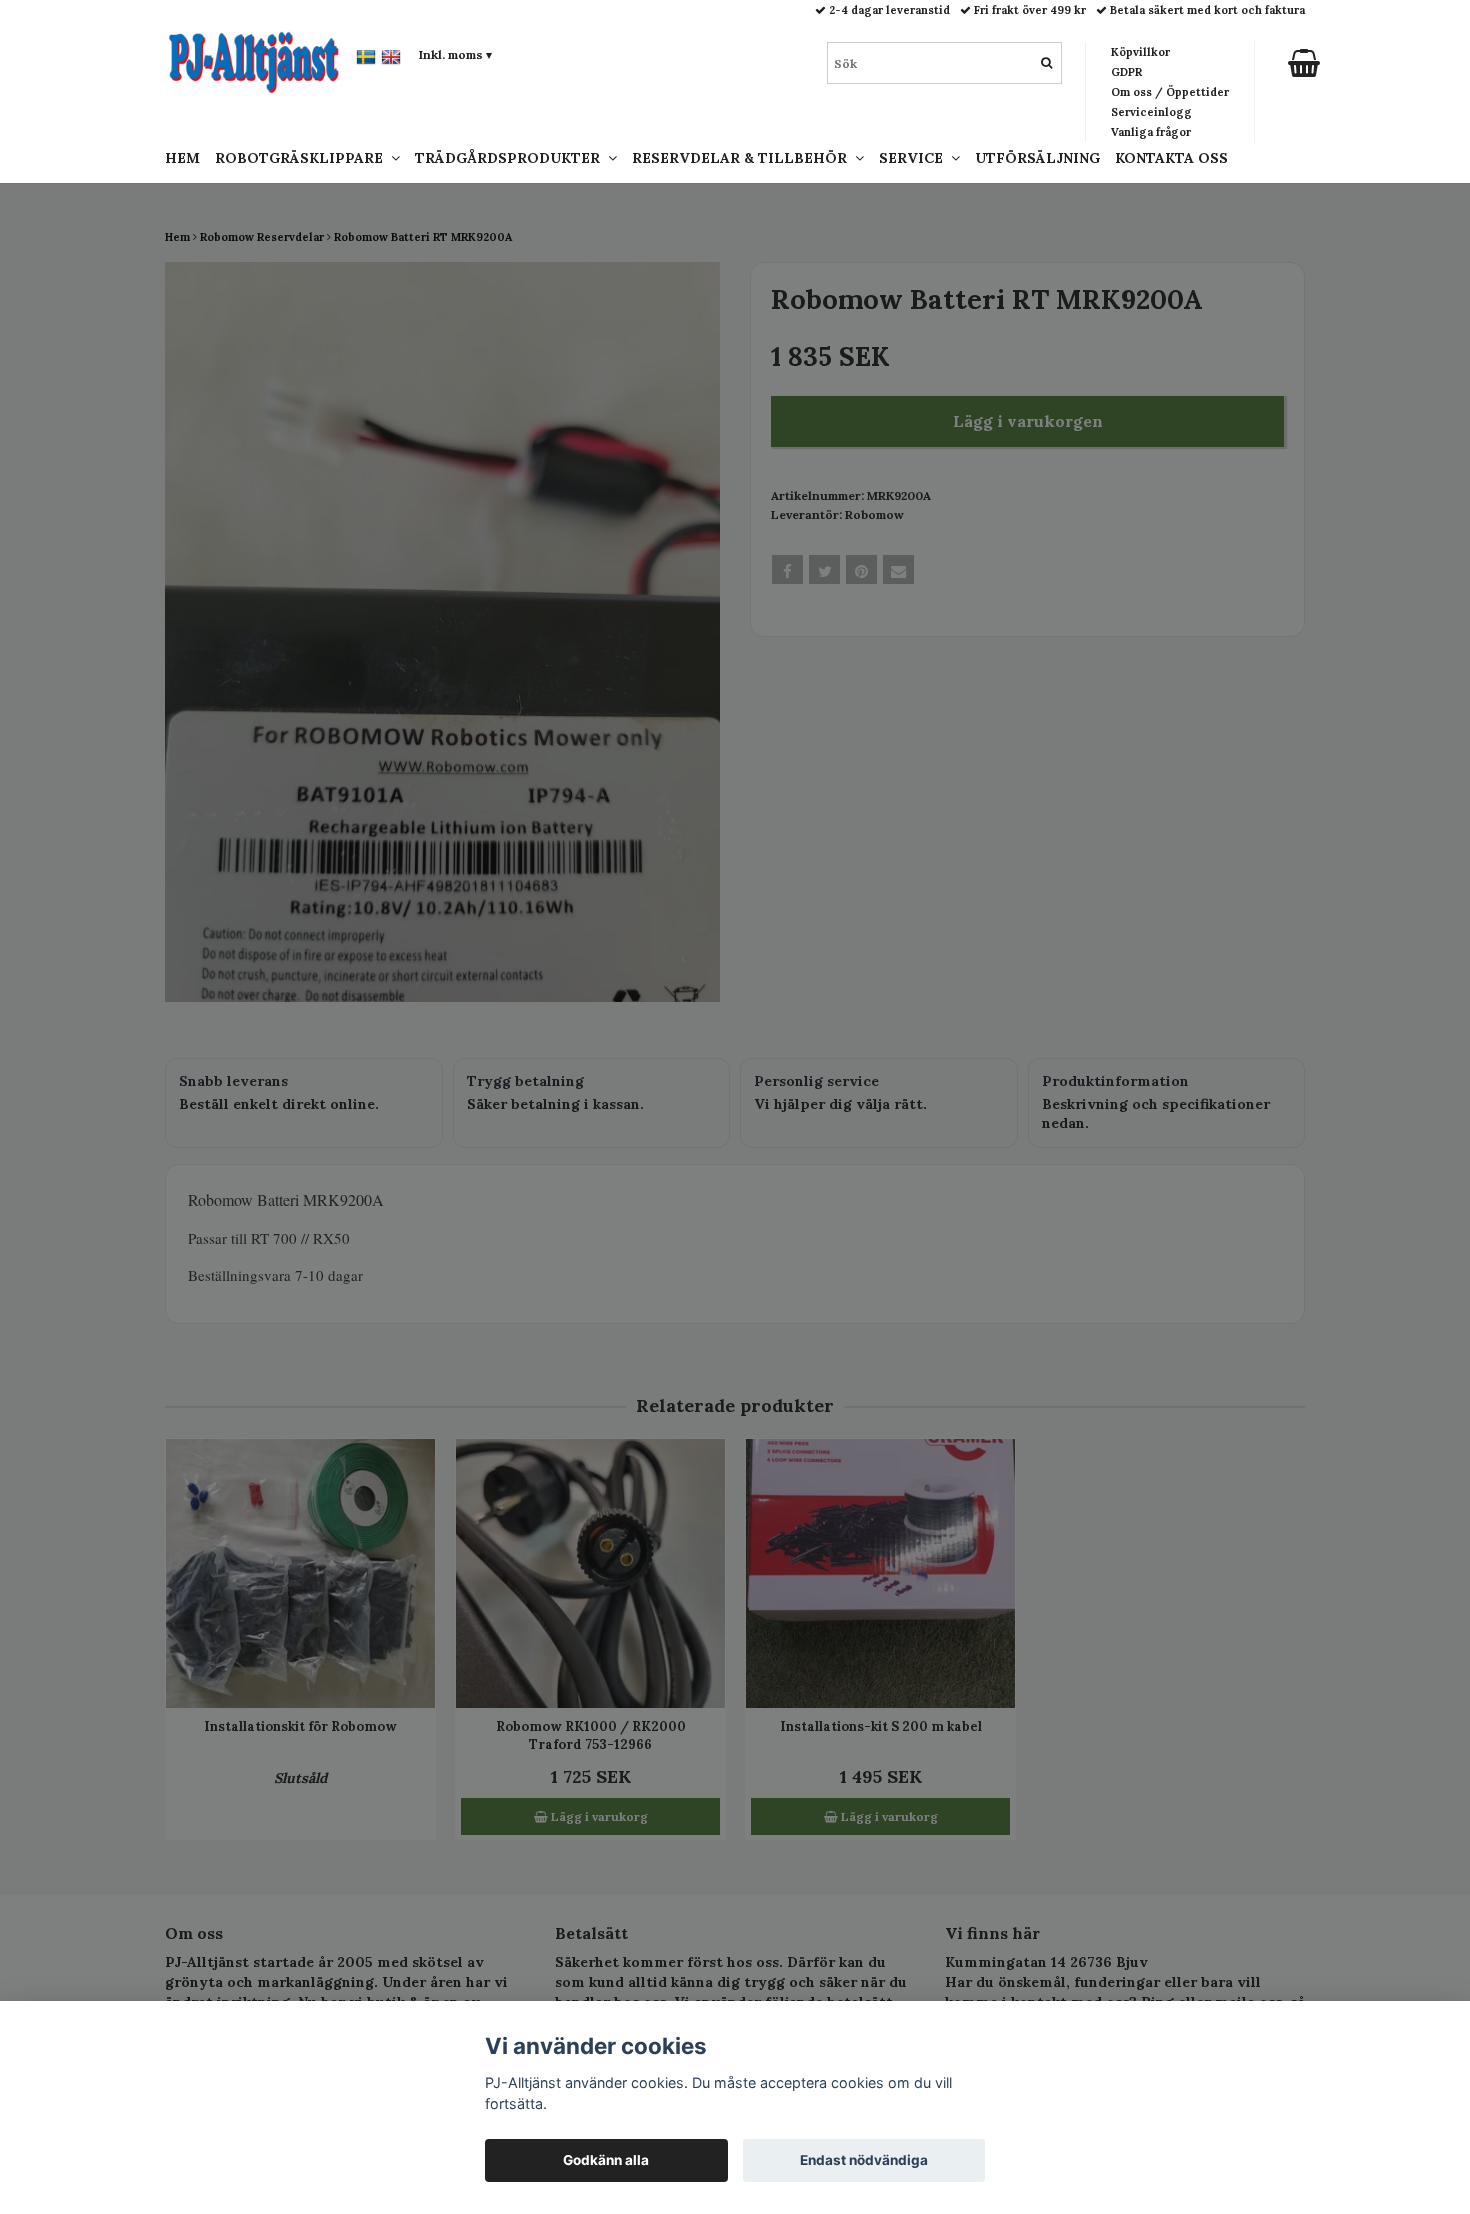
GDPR (1126, 72)
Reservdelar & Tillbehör (743, 158)
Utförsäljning (1037, 158)
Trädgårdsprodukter (511, 158)
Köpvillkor (1140, 52)
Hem (182, 158)
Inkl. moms (455, 54)
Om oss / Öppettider (1170, 92)
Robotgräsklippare (303, 158)
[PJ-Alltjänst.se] (254, 61)
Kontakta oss (1171, 158)
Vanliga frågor (1151, 132)
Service (915, 158)
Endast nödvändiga (864, 2160)
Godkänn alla (606, 2160)
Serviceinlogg (1151, 112)
